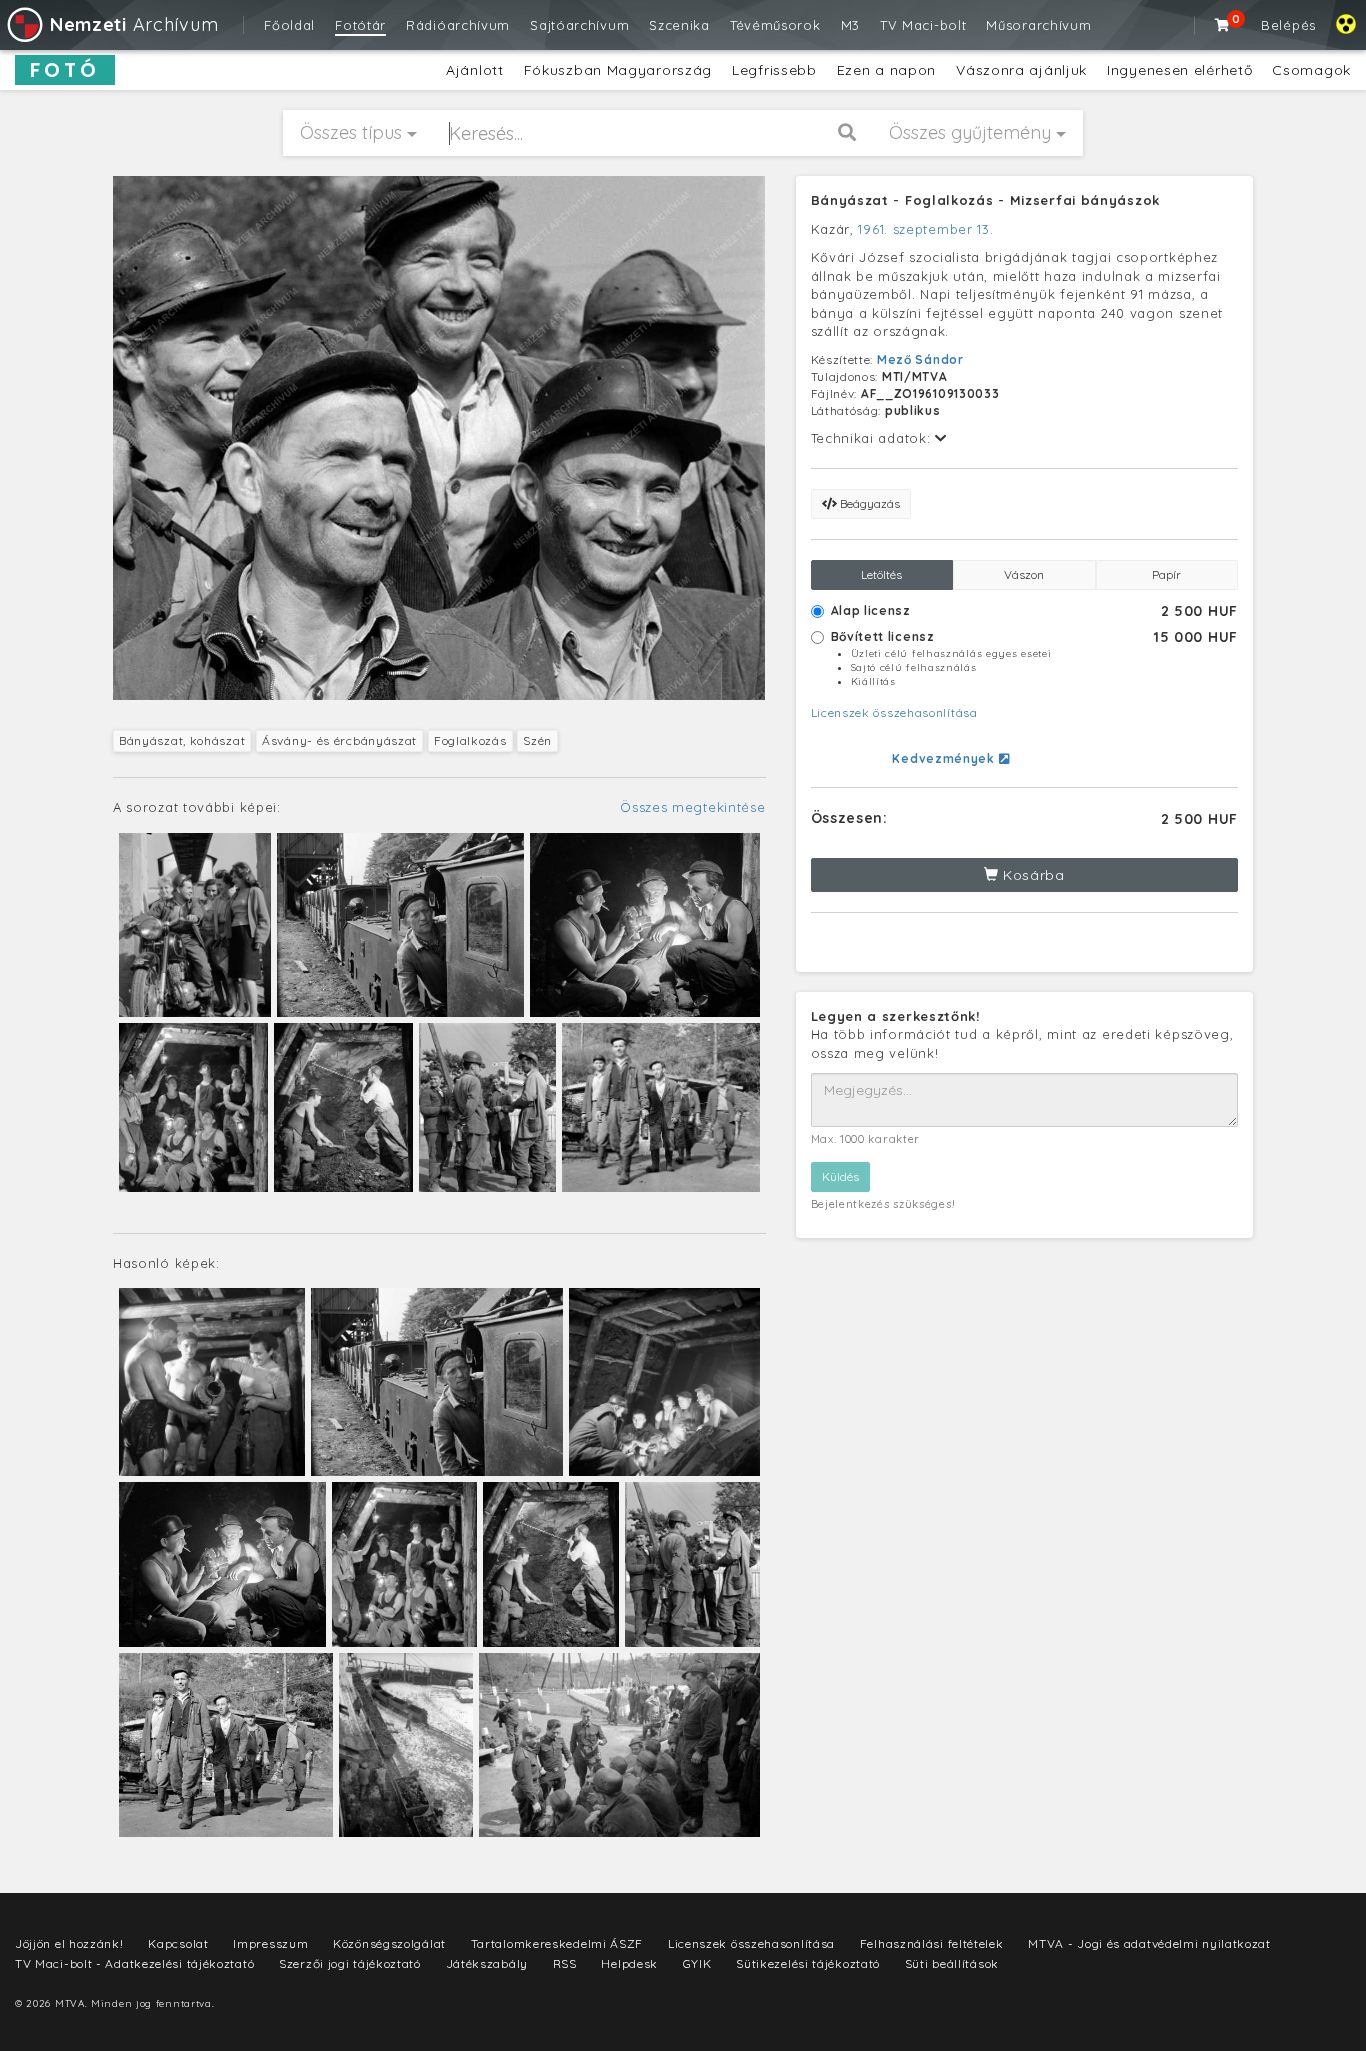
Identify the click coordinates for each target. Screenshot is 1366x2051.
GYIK (697, 1963)
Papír (1166, 574)
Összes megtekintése (692, 807)
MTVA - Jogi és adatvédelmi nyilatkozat (1149, 1943)
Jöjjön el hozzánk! (69, 1943)
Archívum (134, 24)
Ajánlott (475, 70)
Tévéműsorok (775, 25)
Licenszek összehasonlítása (894, 712)
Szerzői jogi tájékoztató (350, 1963)
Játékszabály (487, 1963)
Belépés (1288, 25)
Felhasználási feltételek (932, 1943)
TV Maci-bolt (923, 25)
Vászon (1024, 574)
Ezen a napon (886, 70)
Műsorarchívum (1038, 25)
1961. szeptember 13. (925, 229)
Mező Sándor (920, 359)
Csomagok (1311, 70)
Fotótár (360, 25)
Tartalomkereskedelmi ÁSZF (557, 1943)
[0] (1223, 25)
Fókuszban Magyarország (618, 70)
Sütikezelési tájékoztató (808, 1963)
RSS (565, 1963)
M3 (850, 25)
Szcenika (679, 25)
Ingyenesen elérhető (1179, 70)
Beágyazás (868, 503)
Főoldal (289, 25)
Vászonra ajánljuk (1021, 70)
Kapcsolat (178, 1943)
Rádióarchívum (458, 25)
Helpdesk (629, 1963)
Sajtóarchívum (579, 25)
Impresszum (270, 1943)
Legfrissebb (774, 70)
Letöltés (881, 574)
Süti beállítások (952, 1963)
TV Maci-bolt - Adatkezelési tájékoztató (134, 1963)
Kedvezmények (945, 758)
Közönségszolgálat (389, 1943)
